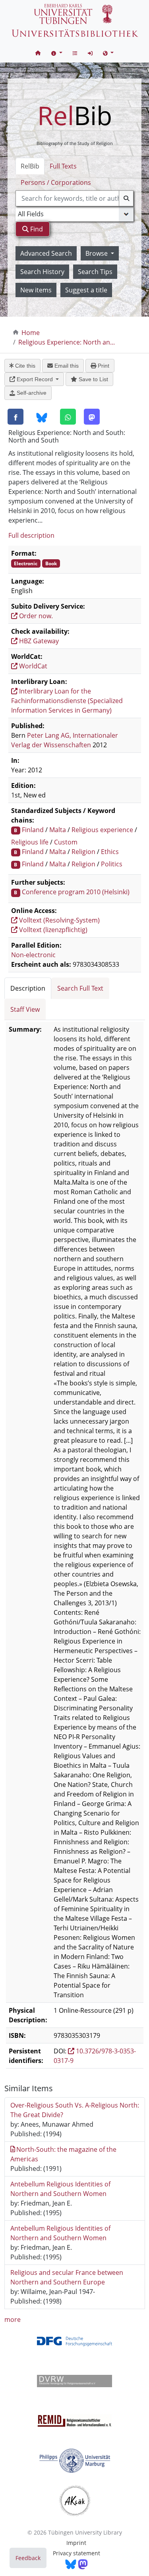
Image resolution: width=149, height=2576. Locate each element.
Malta (58, 830)
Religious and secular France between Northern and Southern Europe (67, 2277)
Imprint (76, 2543)
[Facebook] (15, 417)
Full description (31, 535)
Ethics (110, 852)
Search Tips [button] (95, 272)
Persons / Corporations (56, 182)
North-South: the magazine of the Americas (64, 2154)
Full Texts (63, 166)
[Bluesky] (42, 417)
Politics (112, 864)
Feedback (28, 2558)
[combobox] (75, 198)
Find (36, 229)
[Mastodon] (92, 417)
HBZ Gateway (38, 641)
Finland (33, 830)
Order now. (35, 616)
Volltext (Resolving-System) (59, 920)
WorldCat (32, 666)
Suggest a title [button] (86, 290)
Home (31, 333)
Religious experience (102, 830)
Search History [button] (42, 272)
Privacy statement (76, 2553)
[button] (57, 53)
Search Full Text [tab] (80, 988)
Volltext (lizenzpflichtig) (52, 930)
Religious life (30, 842)
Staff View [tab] (25, 1009)
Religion (83, 852)
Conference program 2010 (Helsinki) (76, 892)
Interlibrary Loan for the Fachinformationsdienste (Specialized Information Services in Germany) (67, 701)
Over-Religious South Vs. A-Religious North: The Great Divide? (75, 2110)
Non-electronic (33, 955)
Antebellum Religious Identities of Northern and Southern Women (60, 2189)
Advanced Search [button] (46, 253)
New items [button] (36, 290)
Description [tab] (28, 988)
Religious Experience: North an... (67, 342)
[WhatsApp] (68, 417)
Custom (66, 842)
